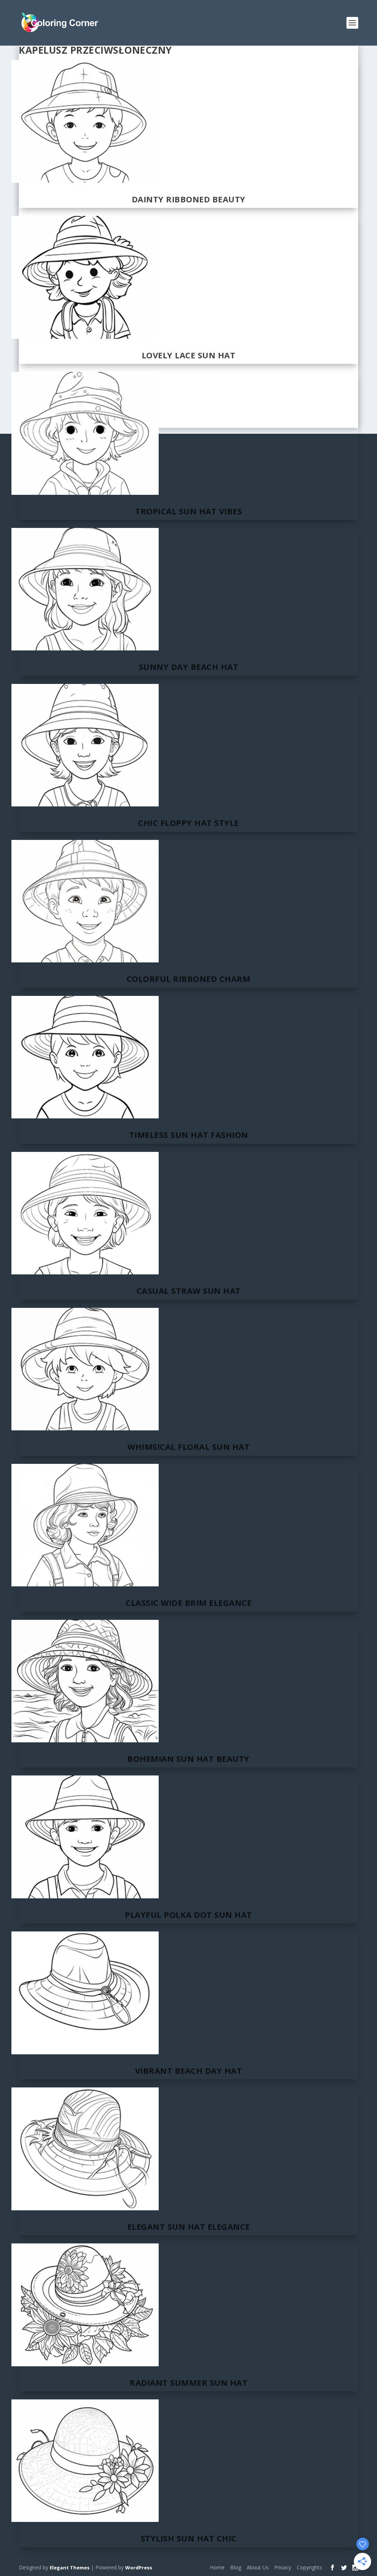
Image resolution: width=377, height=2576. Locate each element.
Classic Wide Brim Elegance (188, 1603)
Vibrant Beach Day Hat (189, 2071)
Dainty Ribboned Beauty (189, 199)
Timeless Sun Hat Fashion (189, 1135)
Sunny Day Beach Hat (189, 667)
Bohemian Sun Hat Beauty (188, 1759)
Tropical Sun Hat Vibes (188, 511)
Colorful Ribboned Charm (189, 979)
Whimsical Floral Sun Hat (188, 1447)
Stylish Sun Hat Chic (189, 2538)
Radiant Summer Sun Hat (188, 2382)
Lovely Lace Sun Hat (189, 355)
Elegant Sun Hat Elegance (189, 2226)
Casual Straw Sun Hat (189, 1291)
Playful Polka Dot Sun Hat (188, 1915)
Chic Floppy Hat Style (188, 823)
